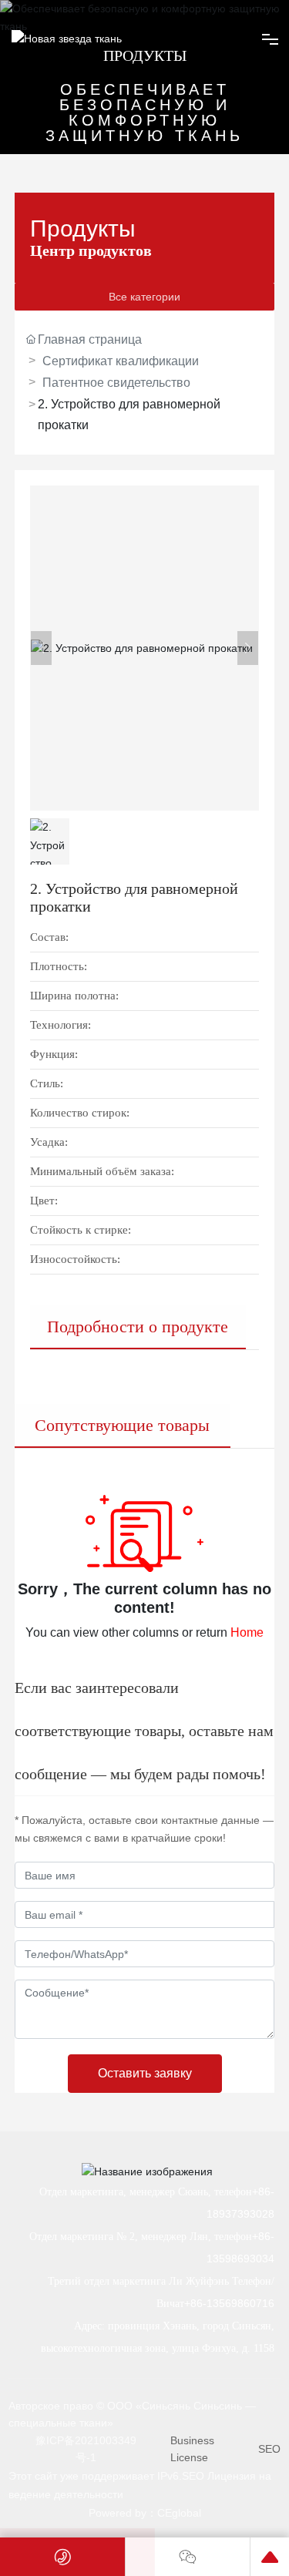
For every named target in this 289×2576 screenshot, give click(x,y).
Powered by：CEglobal (145, 2513)
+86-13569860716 (229, 2303)
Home (247, 1632)
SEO (269, 2449)
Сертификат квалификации (121, 361)
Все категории (144, 297)
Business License (192, 2449)
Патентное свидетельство (116, 383)
